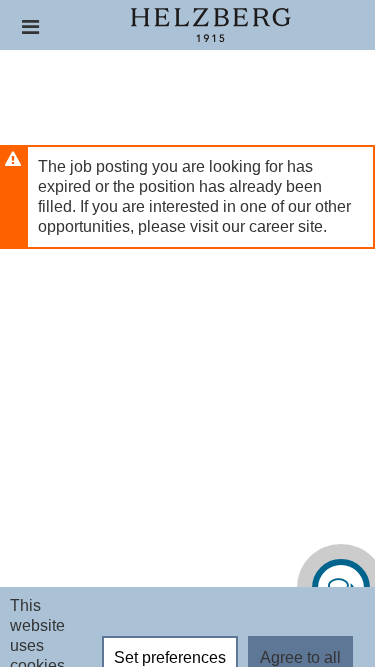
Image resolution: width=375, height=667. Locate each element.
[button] (30, 27)
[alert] (187, 197)
